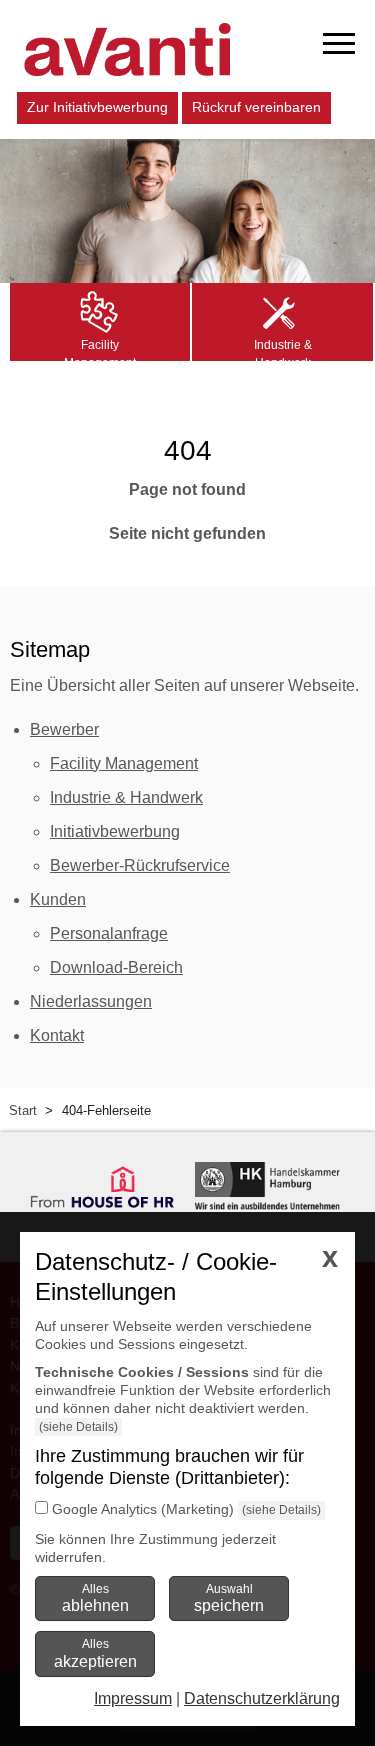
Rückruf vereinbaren (256, 107)
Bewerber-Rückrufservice (140, 865)
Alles (95, 1598)
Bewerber (64, 729)
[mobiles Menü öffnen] (339, 43)
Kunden (58, 899)
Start (23, 1110)
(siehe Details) (78, 1427)
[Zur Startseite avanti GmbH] (127, 49)
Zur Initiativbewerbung (97, 107)
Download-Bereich (116, 967)
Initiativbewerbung (115, 831)
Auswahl (229, 1598)
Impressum (133, 1698)
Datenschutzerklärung (262, 1698)
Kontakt (57, 1035)
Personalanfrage (109, 933)
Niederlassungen (91, 1001)
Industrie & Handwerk (126, 797)
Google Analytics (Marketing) (143, 1509)
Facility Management (124, 763)
